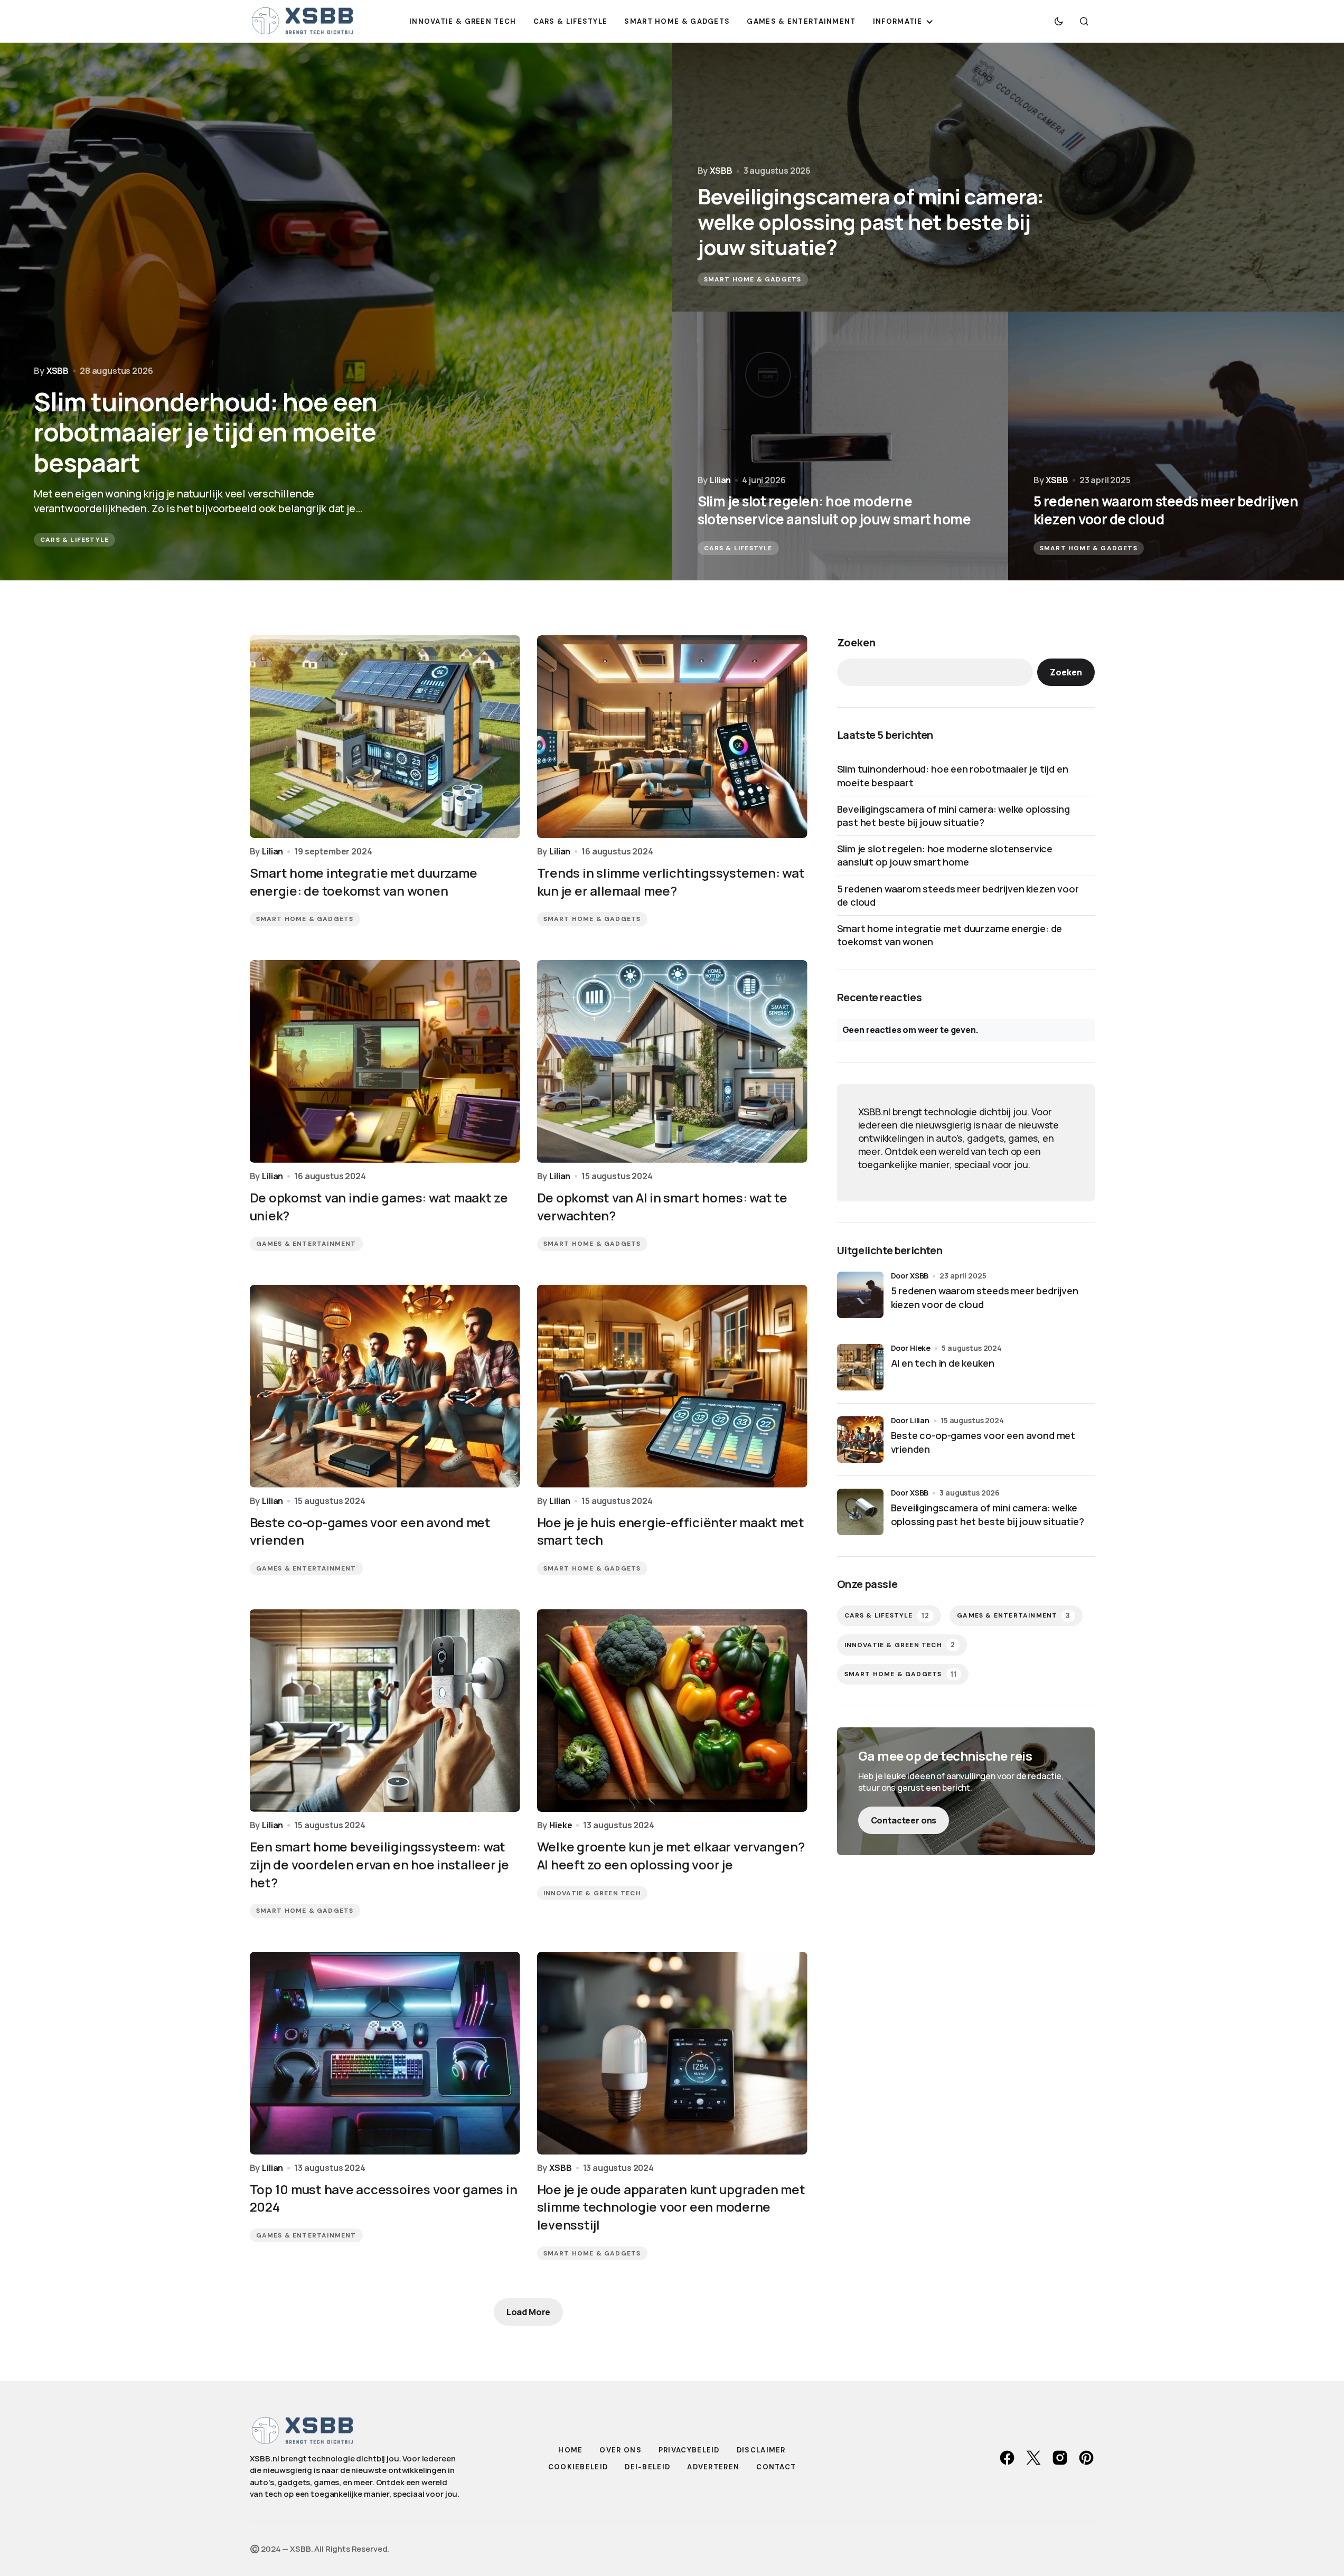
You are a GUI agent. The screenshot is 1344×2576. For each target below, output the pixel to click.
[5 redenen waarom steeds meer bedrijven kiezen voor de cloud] (1176, 446)
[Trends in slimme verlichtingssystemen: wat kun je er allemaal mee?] (672, 737)
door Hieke (911, 1348)
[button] (1059, 21)
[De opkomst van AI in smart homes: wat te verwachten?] (672, 1061)
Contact (776, 2467)
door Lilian (910, 1420)
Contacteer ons (904, 1820)
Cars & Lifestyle (74, 540)
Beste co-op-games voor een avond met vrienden (983, 1442)
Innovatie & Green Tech (592, 1893)
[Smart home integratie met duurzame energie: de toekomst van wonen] (385, 737)
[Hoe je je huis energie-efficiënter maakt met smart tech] (672, 1386)
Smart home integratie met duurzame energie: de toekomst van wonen (950, 935)
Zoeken (856, 642)
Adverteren (713, 2467)
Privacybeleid (689, 2450)
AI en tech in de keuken (943, 1363)
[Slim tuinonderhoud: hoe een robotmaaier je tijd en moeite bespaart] (336, 312)
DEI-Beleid (647, 2467)
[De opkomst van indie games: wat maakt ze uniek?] (385, 1061)
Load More (529, 2312)
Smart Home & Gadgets (753, 279)
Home (570, 2450)
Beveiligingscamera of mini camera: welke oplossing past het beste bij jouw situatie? (953, 816)
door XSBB (910, 1276)
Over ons (620, 2450)
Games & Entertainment (306, 1244)
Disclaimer (761, 2450)
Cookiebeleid (578, 2467)
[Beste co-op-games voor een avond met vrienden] (385, 1386)
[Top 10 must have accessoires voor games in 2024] (385, 2053)
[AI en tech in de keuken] (860, 1367)
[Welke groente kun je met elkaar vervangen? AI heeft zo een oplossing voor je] (672, 1710)
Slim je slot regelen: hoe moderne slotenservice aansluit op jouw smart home (945, 855)
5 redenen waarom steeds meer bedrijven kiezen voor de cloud (958, 895)
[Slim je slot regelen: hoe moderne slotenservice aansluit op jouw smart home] (840, 446)
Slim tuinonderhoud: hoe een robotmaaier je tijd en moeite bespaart (953, 775)
